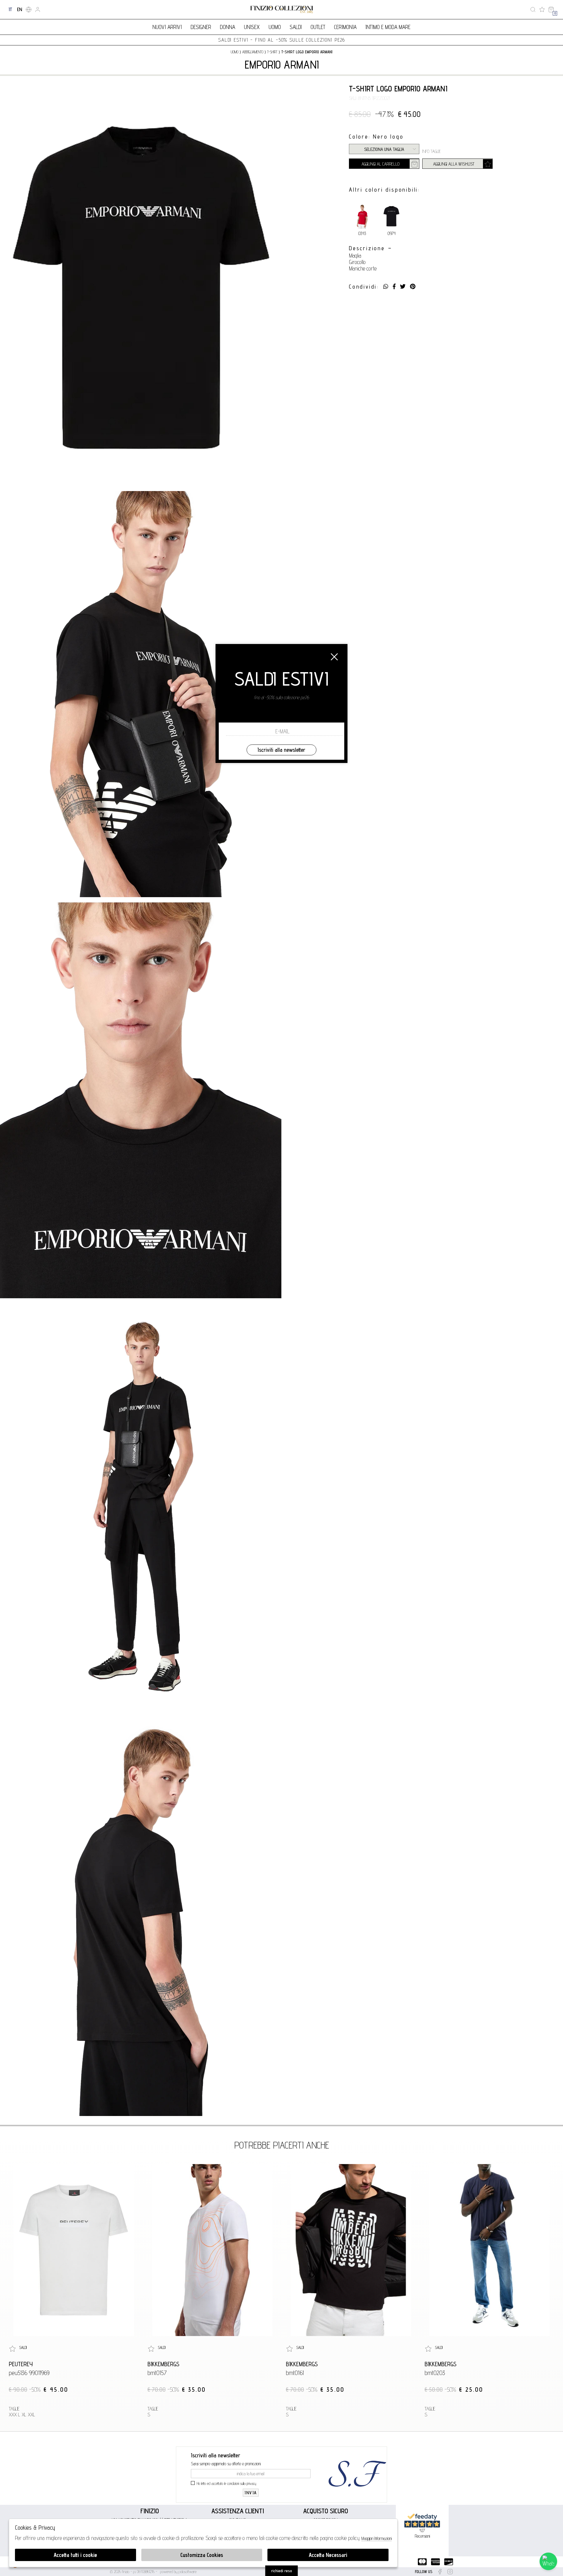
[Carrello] (551, 10)
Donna (228, 27)
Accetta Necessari (328, 2555)
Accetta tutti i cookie (75, 2555)
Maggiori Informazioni (377, 2538)
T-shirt (272, 52)
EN (19, 9)
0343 (362, 233)
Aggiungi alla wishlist (454, 164)
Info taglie (431, 151)
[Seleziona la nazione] (29, 10)
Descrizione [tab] (367, 248)
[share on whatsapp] (386, 287)
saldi (296, 27)
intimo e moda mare (388, 27)
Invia (251, 2493)
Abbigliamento (253, 52)
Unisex (252, 27)
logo (282, 10)
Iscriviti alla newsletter (281, 750)
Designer (201, 27)
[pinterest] (413, 287)
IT (10, 9)
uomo (235, 52)
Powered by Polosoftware (178, 2572)
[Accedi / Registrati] (38, 10)
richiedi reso (282, 2571)
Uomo (275, 27)
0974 (392, 233)
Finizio (150, 2511)
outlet (318, 27)
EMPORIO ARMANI (282, 64)
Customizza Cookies (202, 2555)
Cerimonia (345, 27)
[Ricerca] (533, 10)
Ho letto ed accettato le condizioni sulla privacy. (227, 2483)
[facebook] (394, 287)
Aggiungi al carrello (380, 164)
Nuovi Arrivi (167, 27)
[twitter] (403, 287)
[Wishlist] (542, 10)
